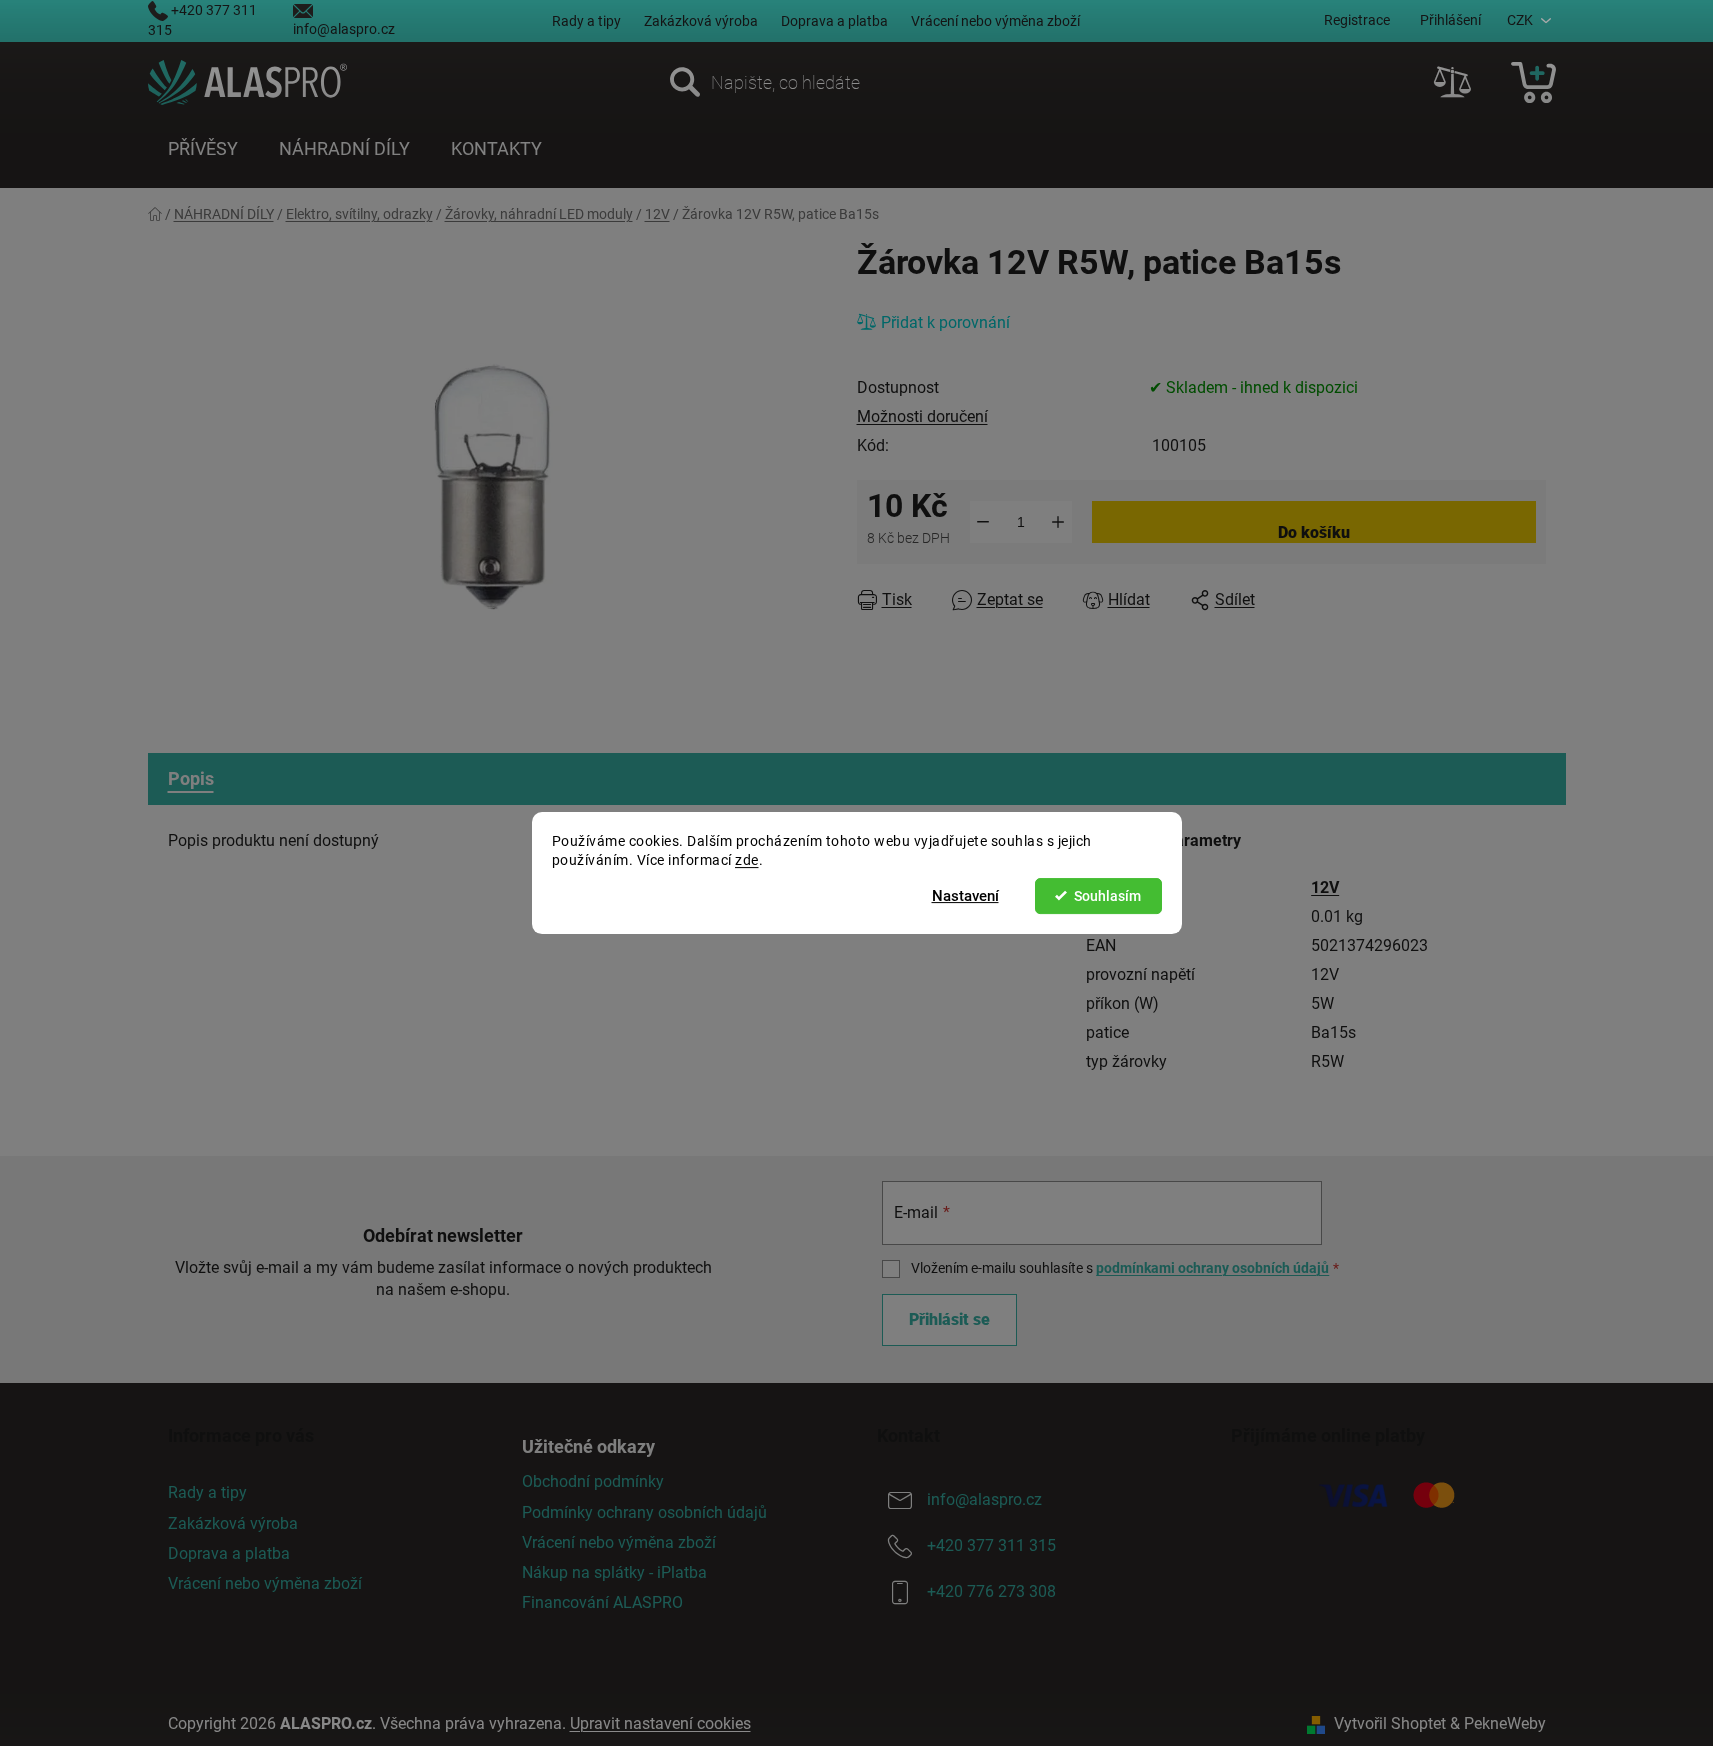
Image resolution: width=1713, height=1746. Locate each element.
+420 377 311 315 (991, 1546)
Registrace (1357, 20)
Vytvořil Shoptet (1390, 1723)
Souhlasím (1107, 896)
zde (747, 860)
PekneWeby (1505, 1723)
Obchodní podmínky (593, 1481)
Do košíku (1314, 532)
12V (1325, 887)
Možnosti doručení (922, 416)
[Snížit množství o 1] (983, 522)
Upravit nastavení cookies (660, 1723)
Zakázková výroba (701, 21)
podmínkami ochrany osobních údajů (1212, 1268)
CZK (1520, 20)
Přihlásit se (949, 1319)
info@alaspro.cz (344, 29)
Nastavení (965, 896)
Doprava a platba (834, 21)
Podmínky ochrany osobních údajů (644, 1512)
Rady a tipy (586, 21)
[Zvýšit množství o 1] (1058, 522)
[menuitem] (203, 149)
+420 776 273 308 (991, 1592)
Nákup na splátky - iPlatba (614, 1572)
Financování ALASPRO (602, 1602)
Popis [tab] (191, 778)
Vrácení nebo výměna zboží (995, 21)
